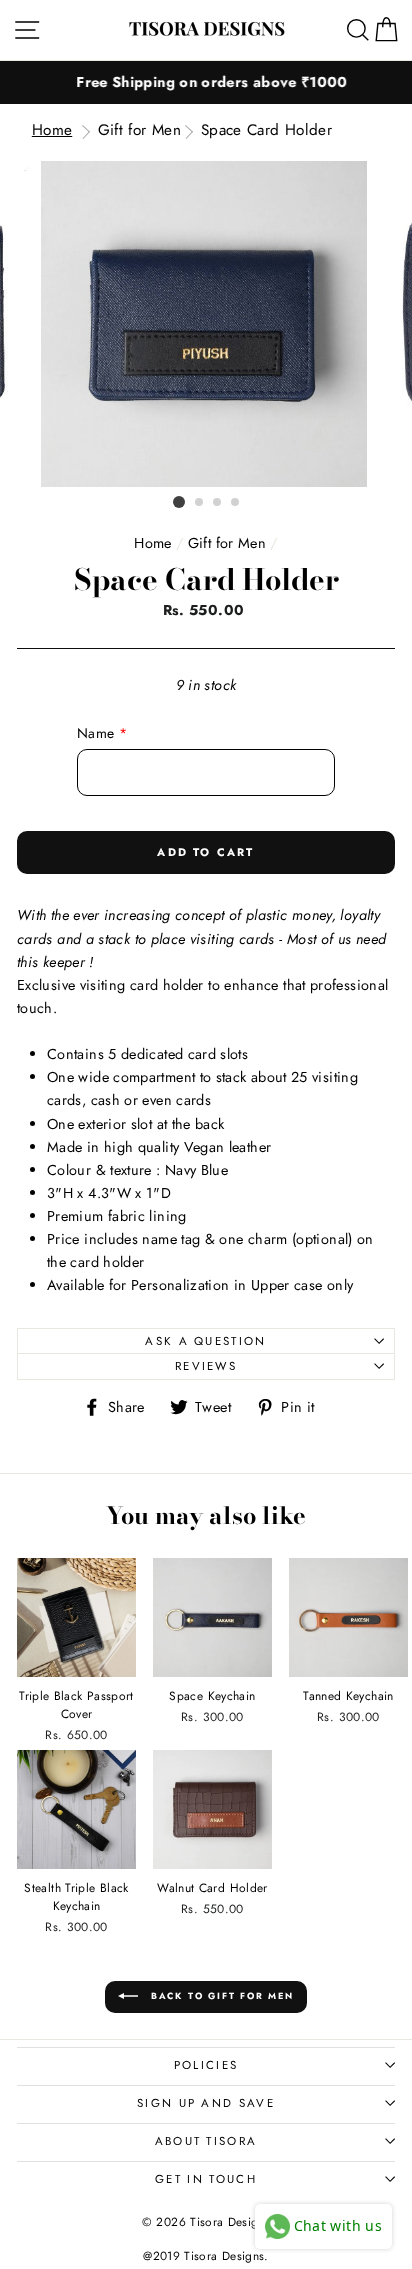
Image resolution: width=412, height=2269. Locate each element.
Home (52, 130)
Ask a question (205, 1341)
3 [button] (218, 503)
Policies (206, 2065)
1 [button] (179, 502)
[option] (206, 82)
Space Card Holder (266, 130)
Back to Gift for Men (220, 1995)
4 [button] (236, 503)
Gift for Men (139, 130)
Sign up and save (206, 2103)
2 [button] (200, 503)
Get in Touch (206, 2179)
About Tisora (206, 2141)
